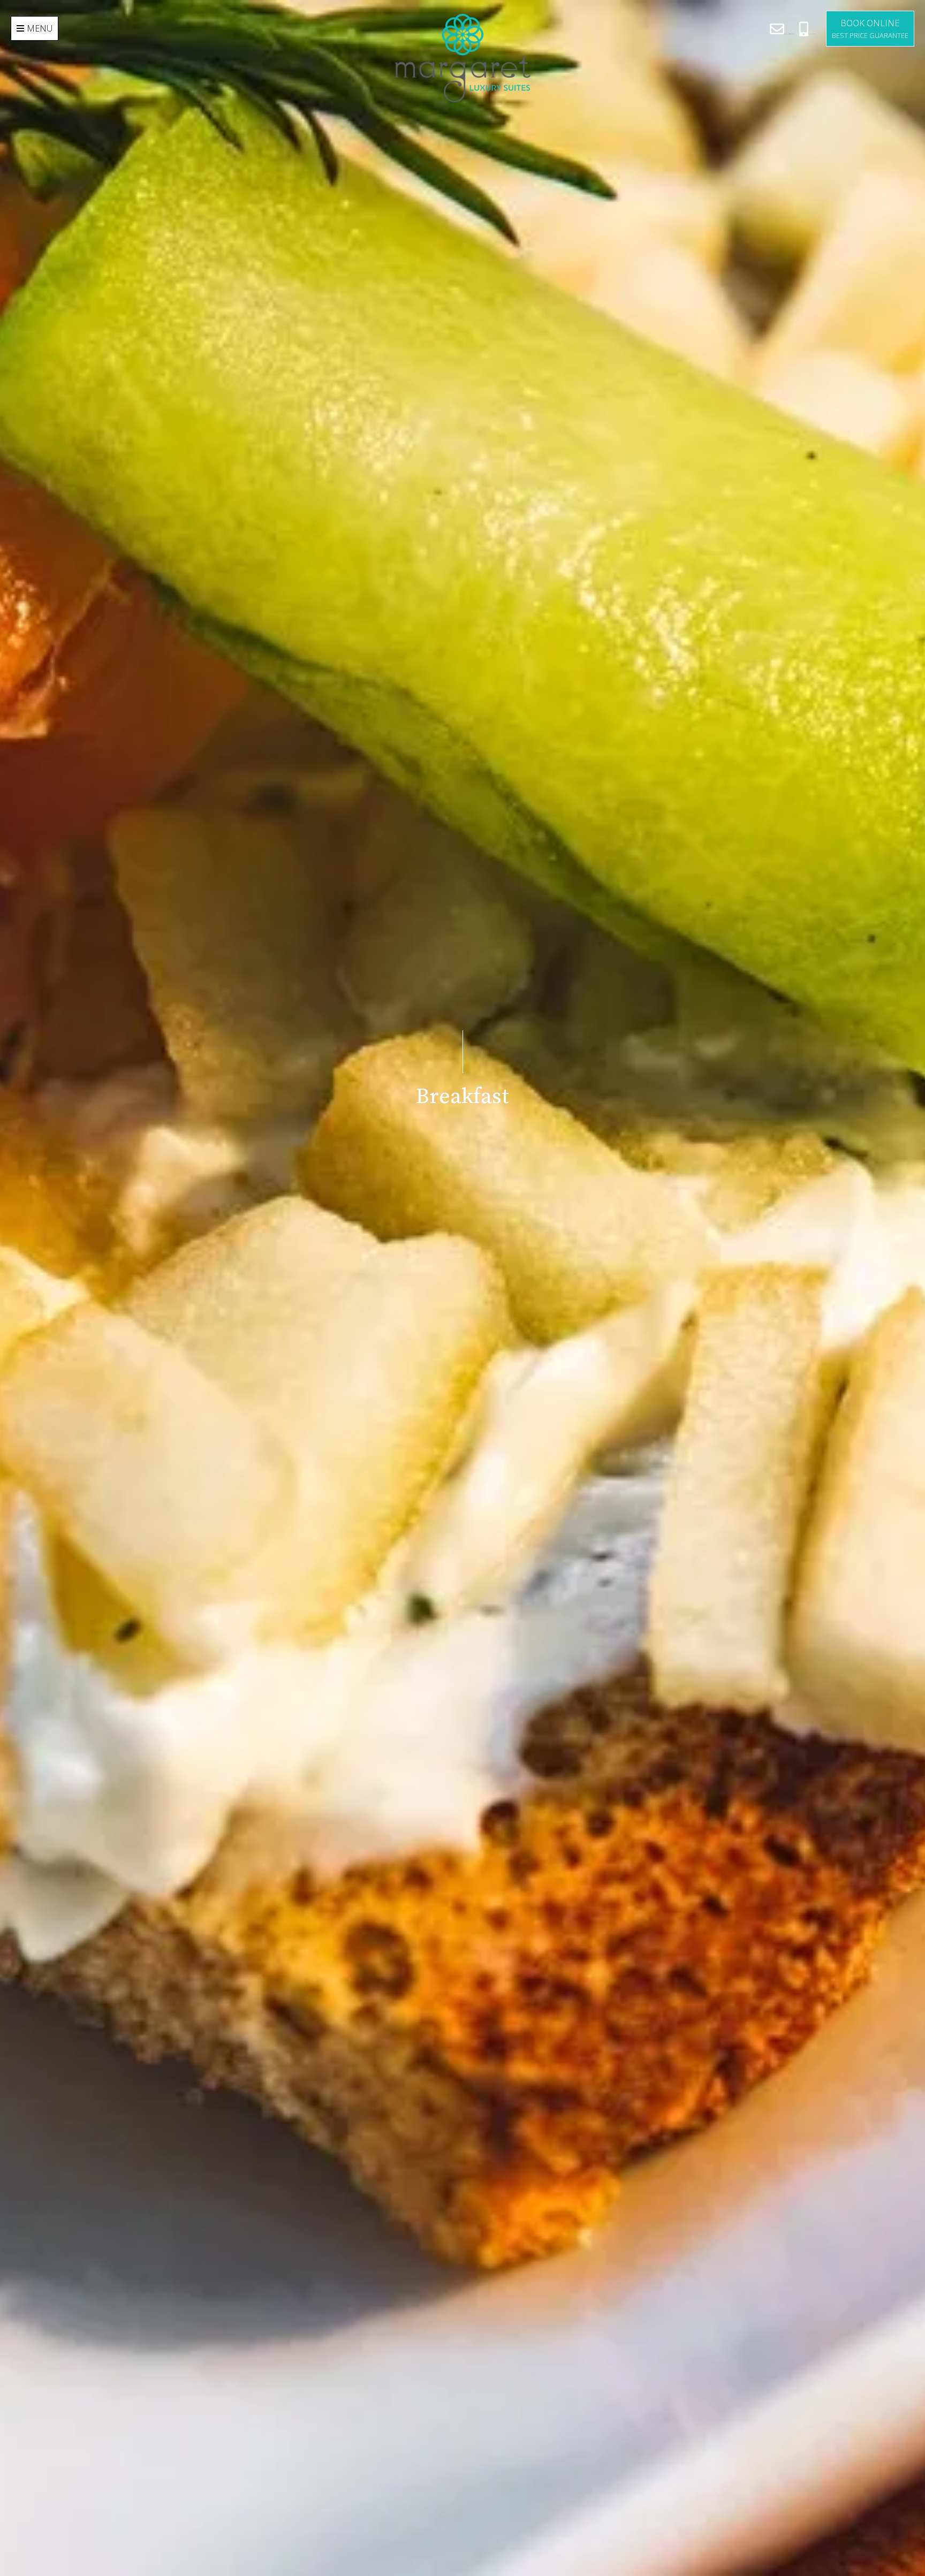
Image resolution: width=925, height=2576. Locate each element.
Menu (40, 28)
